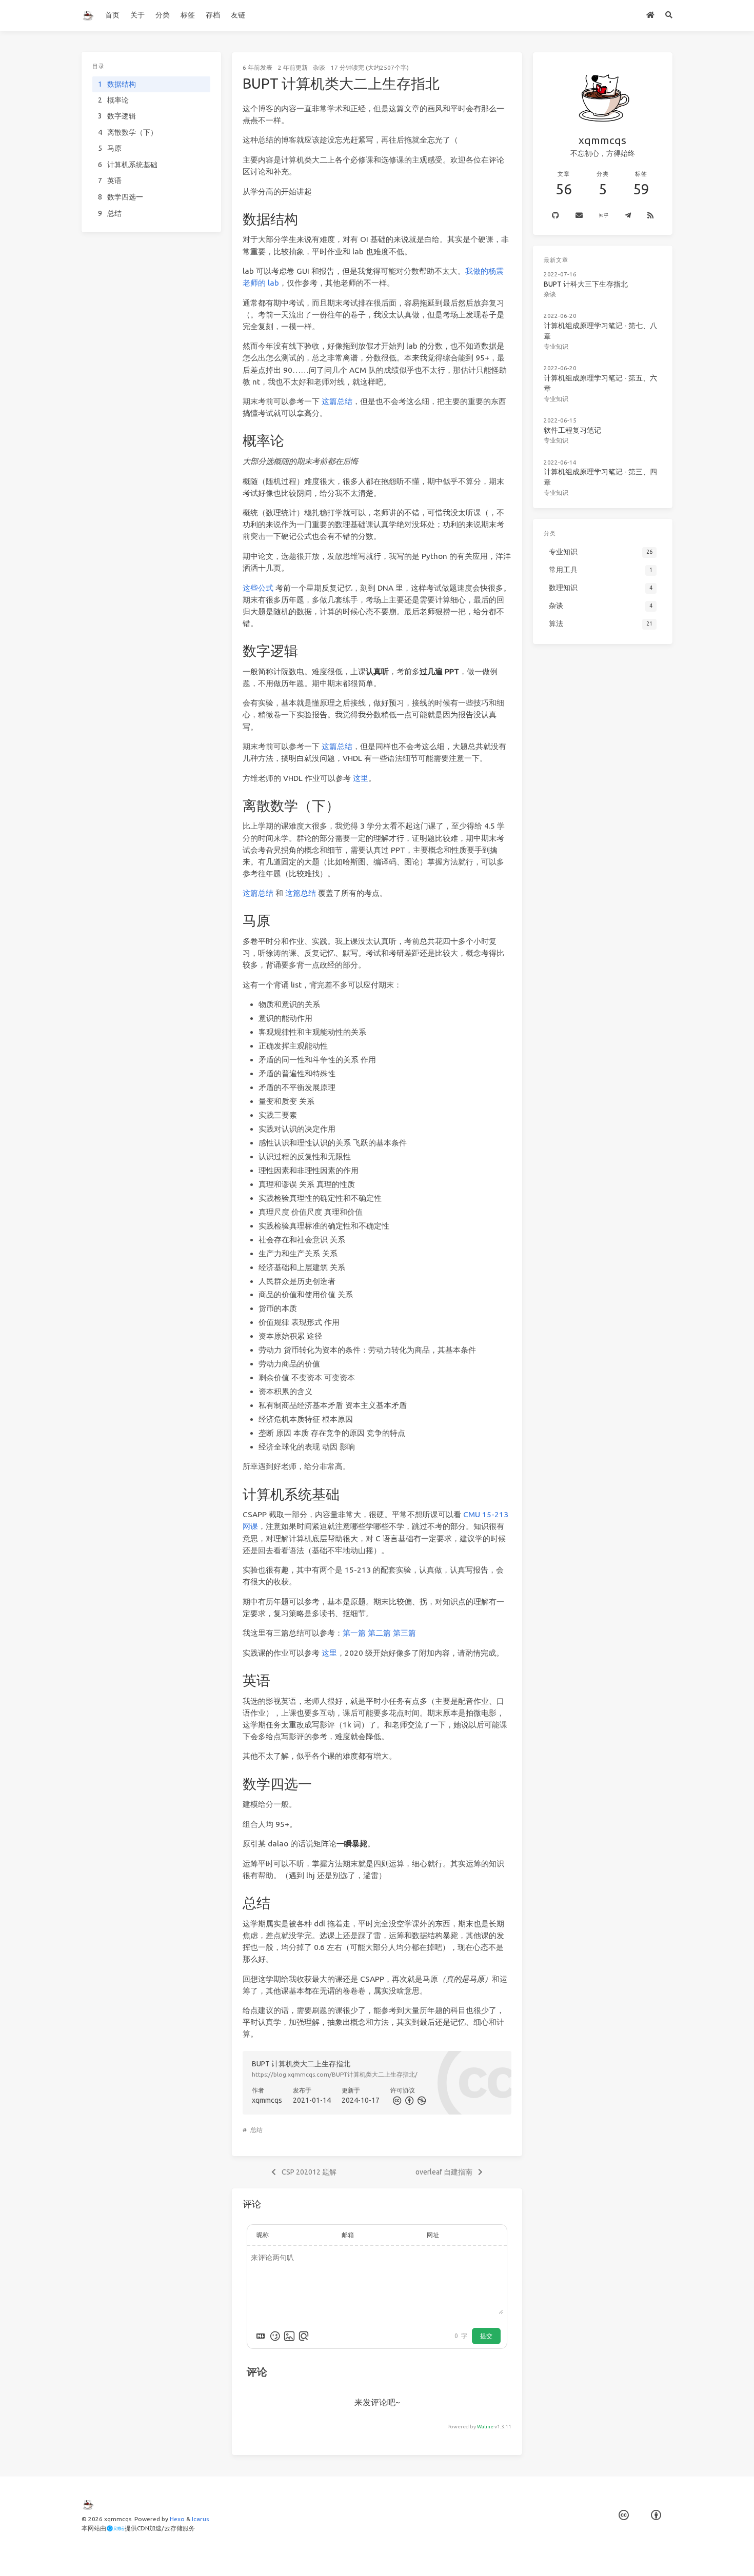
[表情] (275, 2336)
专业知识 (556, 346)
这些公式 (258, 588)
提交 (486, 2336)
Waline (485, 2427)
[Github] (555, 216)
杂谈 (319, 67)
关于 (137, 15)
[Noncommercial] (421, 2100)
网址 (433, 2235)
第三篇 (404, 1633)
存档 (213, 15)
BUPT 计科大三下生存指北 (586, 284)
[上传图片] (289, 2336)
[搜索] (669, 15)
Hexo (177, 2519)
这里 (361, 778)
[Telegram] (628, 216)
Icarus (200, 2519)
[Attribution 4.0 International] (656, 2516)
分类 (163, 15)
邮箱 (348, 2235)
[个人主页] (651, 15)
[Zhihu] (604, 216)
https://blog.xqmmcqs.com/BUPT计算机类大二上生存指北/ (335, 2074)
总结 (256, 2130)
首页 (112, 15)
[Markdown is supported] (261, 2336)
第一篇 (354, 1633)
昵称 (263, 2235)
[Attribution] (408, 2100)
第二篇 (379, 1633)
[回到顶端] (549, 2555)
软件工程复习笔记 (572, 430)
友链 (238, 15)
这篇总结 (337, 401)
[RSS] (650, 216)
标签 (188, 15)
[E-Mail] (579, 216)
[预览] (304, 2336)
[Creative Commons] (396, 2100)
